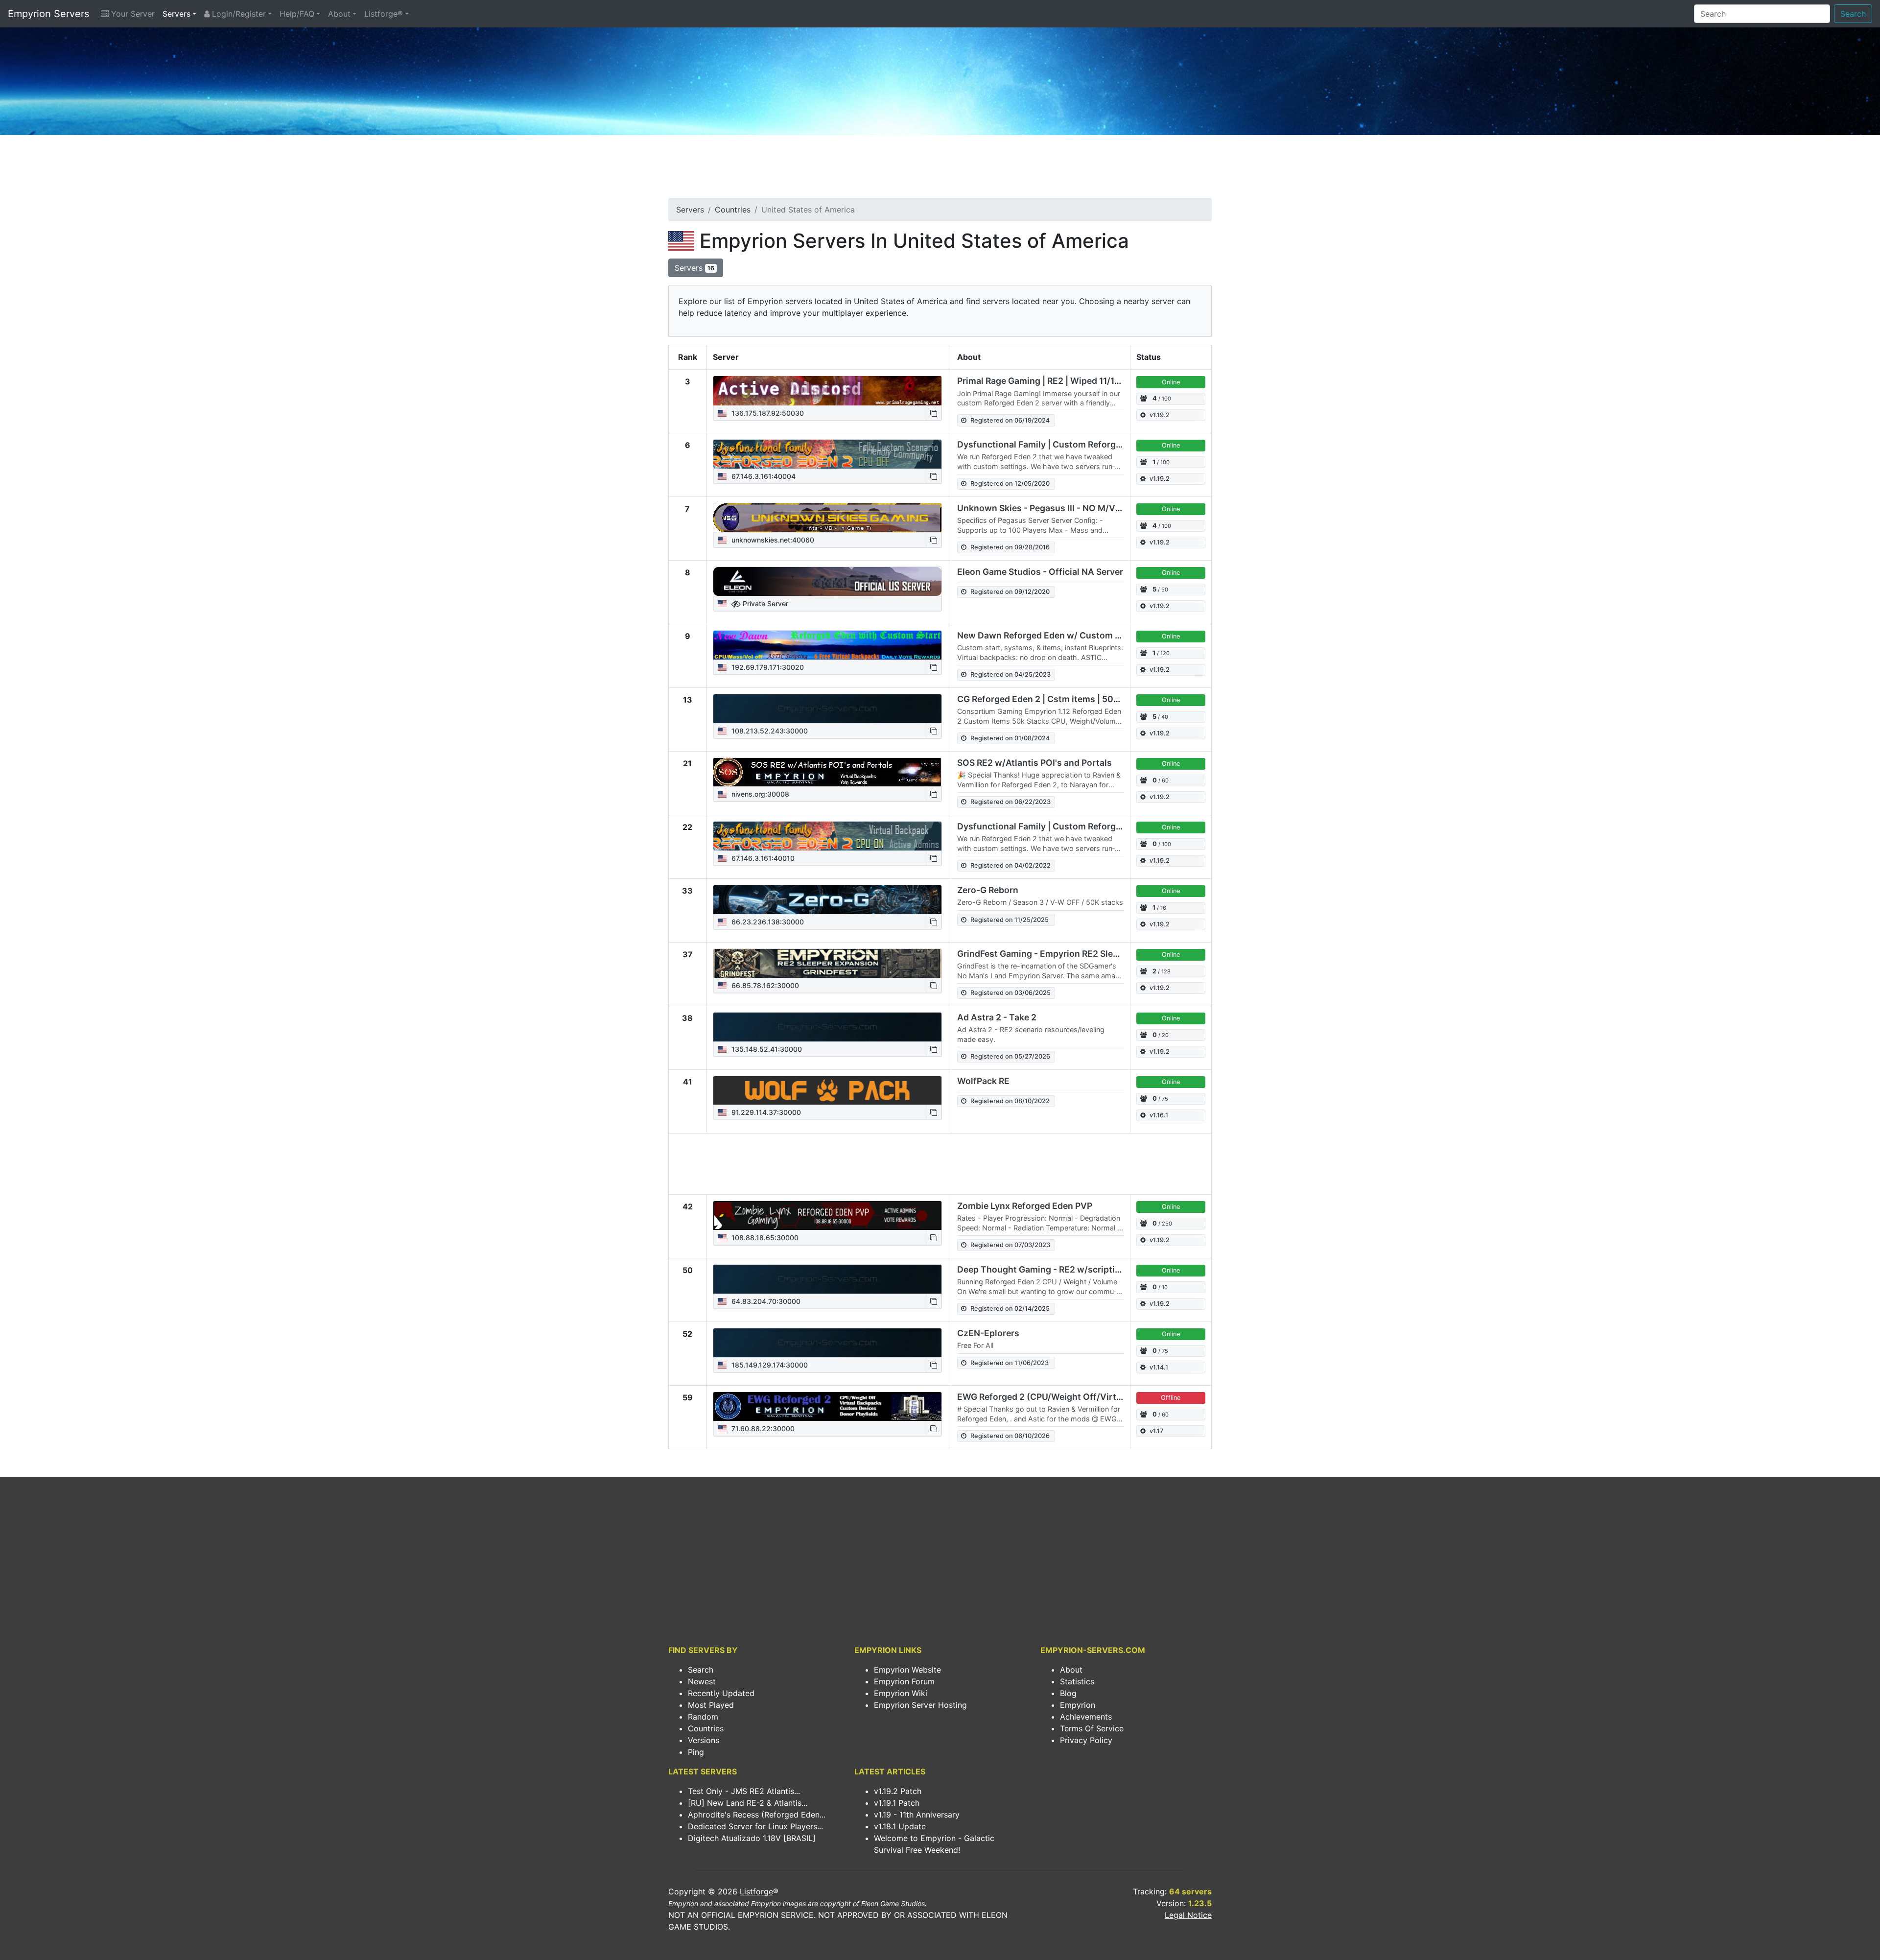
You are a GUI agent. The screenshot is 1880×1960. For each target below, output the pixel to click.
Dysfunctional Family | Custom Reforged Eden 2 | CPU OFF (1079, 444)
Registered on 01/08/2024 (1010, 738)
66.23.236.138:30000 (767, 922)
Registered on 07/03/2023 (1010, 1245)
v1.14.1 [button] (1159, 1367)
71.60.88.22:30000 (762, 1429)
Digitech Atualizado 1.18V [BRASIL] (752, 1838)
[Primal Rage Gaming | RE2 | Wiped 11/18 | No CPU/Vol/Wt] (827, 391)
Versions (704, 1740)
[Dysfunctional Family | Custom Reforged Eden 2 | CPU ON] (827, 836)
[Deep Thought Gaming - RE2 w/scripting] (827, 1279)
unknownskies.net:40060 (772, 540)
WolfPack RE (983, 1081)
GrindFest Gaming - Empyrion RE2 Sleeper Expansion (1067, 954)
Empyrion (1078, 1705)
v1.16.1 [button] (1159, 1115)
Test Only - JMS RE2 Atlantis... (744, 1791)
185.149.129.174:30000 (769, 1365)
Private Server (764, 603)
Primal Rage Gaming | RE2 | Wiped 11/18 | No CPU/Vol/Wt (1074, 381)
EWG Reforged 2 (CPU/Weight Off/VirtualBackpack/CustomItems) (1095, 1397)
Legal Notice (1188, 1915)
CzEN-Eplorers (988, 1333)
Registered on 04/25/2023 (1010, 674)
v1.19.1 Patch (897, 1803)
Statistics (1077, 1681)
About (339, 14)
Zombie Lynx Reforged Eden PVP (1025, 1206)
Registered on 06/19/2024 (1010, 420)
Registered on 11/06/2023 (1010, 1363)
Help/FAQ (297, 14)
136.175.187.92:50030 (767, 413)
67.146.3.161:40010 (762, 858)
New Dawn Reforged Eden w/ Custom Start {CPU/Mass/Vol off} (1088, 635)
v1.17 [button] (1156, 1431)
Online (1171, 382)
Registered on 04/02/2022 (1010, 865)
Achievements (1086, 1717)
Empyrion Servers (48, 14)
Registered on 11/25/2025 (1010, 920)
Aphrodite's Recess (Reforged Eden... (757, 1815)
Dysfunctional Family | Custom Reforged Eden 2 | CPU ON (1077, 826)
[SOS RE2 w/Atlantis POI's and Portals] (827, 772)
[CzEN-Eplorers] (827, 1343)
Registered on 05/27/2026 (1010, 1056)
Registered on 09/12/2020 (1010, 592)
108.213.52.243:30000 (769, 731)
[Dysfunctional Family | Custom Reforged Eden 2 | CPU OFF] (827, 454)
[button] (934, 413)
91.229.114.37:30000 (765, 1112)
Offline (1171, 1398)
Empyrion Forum (904, 1681)
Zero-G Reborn (988, 890)
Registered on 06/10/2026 (1010, 1436)
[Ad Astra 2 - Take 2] (827, 1027)
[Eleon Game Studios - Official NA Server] (827, 582)
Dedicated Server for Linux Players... (755, 1826)
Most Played (711, 1705)
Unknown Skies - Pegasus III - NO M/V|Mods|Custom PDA (1077, 508)
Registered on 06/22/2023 (1010, 802)
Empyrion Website (907, 1670)
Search (1853, 14)
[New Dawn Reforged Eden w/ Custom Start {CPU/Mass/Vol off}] (827, 645)
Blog (1068, 1693)
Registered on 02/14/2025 (1010, 1309)
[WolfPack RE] (827, 1091)
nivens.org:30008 (759, 794)
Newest (702, 1681)
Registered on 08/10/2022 (1010, 1101)
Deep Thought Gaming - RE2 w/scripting (1041, 1269)
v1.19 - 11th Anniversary (917, 1815)
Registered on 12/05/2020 (1010, 484)
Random (703, 1717)
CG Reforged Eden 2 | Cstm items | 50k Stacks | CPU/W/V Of (1082, 699)
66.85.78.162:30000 (764, 985)
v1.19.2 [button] (1160, 415)
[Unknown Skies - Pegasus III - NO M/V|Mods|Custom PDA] (827, 518)
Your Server (132, 14)
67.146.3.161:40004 (763, 476)
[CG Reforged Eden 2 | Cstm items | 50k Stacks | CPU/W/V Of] (827, 709)
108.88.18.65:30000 (764, 1238)
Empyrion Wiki (901, 1693)
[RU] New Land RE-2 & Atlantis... (748, 1803)
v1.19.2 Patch (898, 1791)
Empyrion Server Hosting (920, 1705)
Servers (176, 14)
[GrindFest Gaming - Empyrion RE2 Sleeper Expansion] (827, 964)
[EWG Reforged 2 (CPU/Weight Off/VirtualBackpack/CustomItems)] (827, 1407)
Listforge (756, 1891)
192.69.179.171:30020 (767, 667)
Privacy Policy (1086, 1740)
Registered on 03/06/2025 (1010, 993)
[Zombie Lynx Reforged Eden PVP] (827, 1216)
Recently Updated (721, 1693)
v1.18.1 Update (900, 1826)
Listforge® (384, 14)
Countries (733, 210)
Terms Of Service (1092, 1728)
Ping (696, 1752)
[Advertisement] (940, 169)
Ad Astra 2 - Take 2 (997, 1017)
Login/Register (238, 14)
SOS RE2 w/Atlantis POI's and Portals (1034, 763)
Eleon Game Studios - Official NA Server (1040, 572)
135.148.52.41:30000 (766, 1049)
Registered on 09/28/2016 (1010, 547)
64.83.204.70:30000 (765, 1301)
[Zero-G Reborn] (827, 900)
